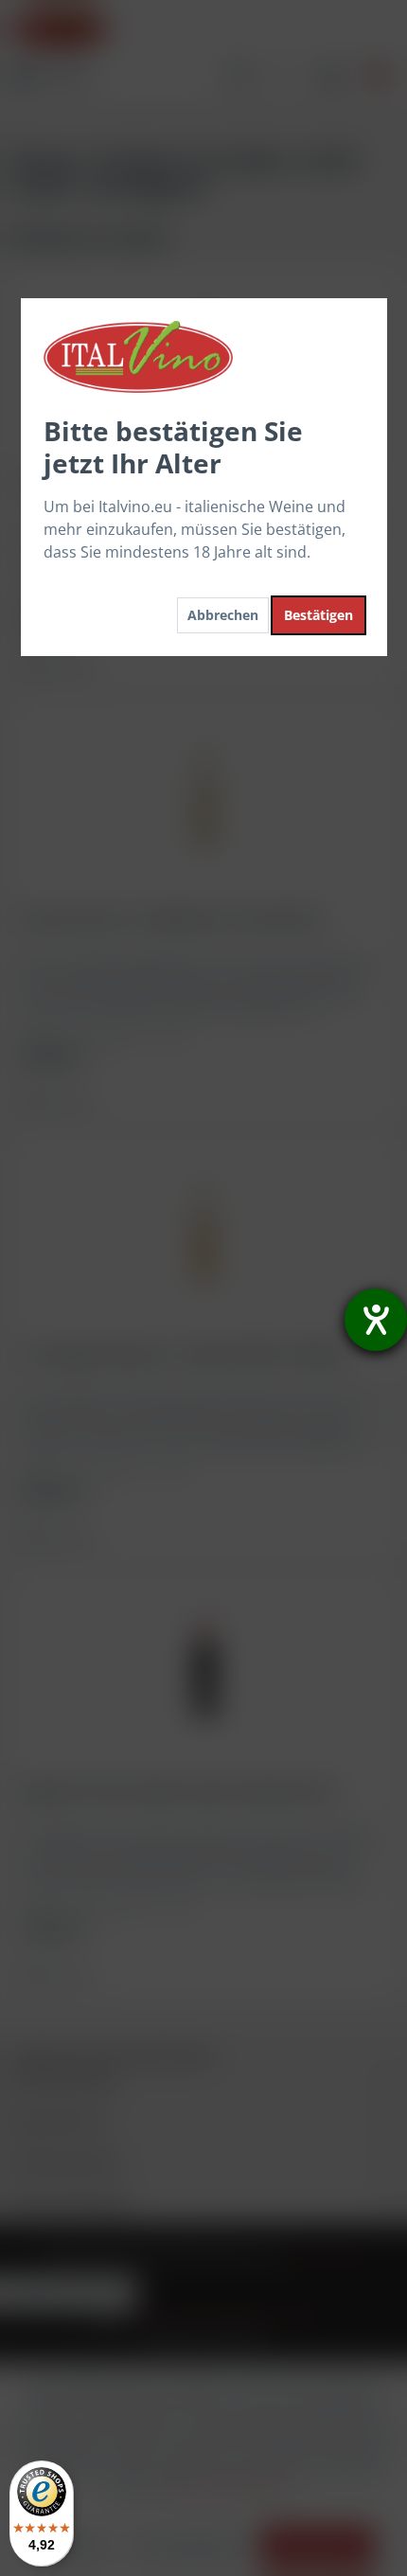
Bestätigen (319, 615)
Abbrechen (223, 615)
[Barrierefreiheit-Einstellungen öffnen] (376, 1320)
